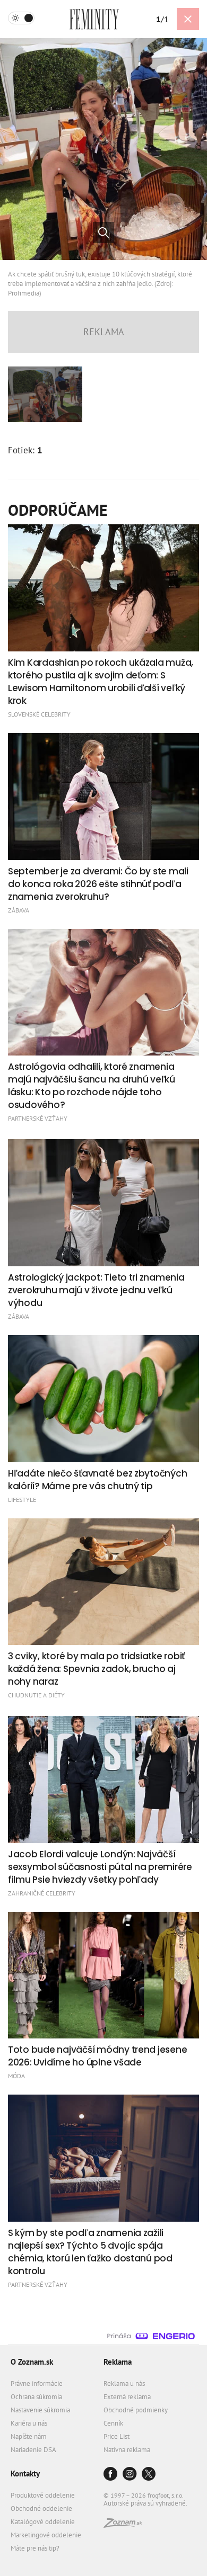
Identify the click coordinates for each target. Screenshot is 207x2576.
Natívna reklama (127, 2450)
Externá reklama (127, 2397)
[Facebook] (110, 2475)
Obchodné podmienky (136, 2410)
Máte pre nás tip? (35, 2548)
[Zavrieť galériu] (188, 19)
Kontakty (25, 2474)
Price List (117, 2436)
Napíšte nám (29, 2436)
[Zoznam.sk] (123, 2525)
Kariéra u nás (29, 2423)
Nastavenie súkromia (40, 2410)
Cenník (113, 2423)
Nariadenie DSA (33, 2450)
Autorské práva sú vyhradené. (145, 2503)
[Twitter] (149, 2475)
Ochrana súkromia (36, 2397)
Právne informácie (37, 2383)
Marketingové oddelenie (46, 2535)
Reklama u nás (124, 2383)
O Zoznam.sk (32, 2362)
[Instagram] (130, 2475)
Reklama (118, 2362)
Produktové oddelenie (43, 2495)
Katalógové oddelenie (43, 2522)
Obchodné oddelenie (41, 2508)
